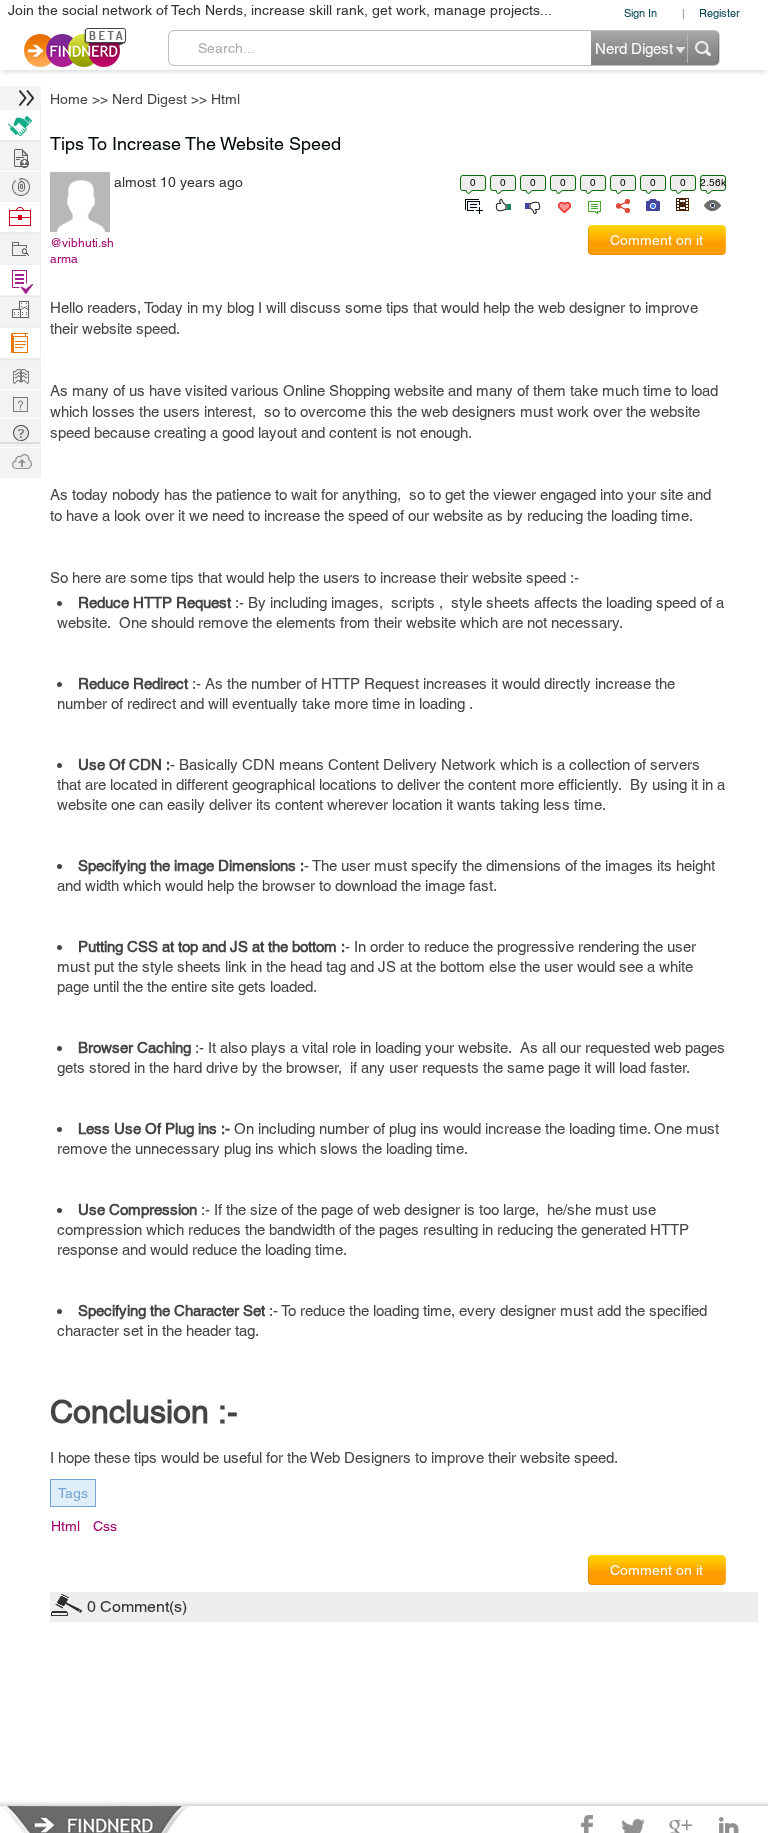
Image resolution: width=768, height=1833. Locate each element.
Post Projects (20, 155)
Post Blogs (20, 460)
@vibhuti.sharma (82, 251)
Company (20, 310)
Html (225, 99)
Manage (20, 280)
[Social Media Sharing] (621, 204)
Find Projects (20, 247)
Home (69, 99)
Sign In (640, 12)
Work (20, 217)
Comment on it (656, 240)
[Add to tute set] (471, 204)
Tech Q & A (20, 402)
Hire (20, 125)
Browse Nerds (20, 184)
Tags (73, 1493)
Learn (20, 343)
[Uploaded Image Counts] (651, 204)
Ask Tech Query (20, 431)
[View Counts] (711, 204)
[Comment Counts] (591, 204)
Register (719, 12)
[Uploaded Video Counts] (682, 204)
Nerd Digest (149, 99)
